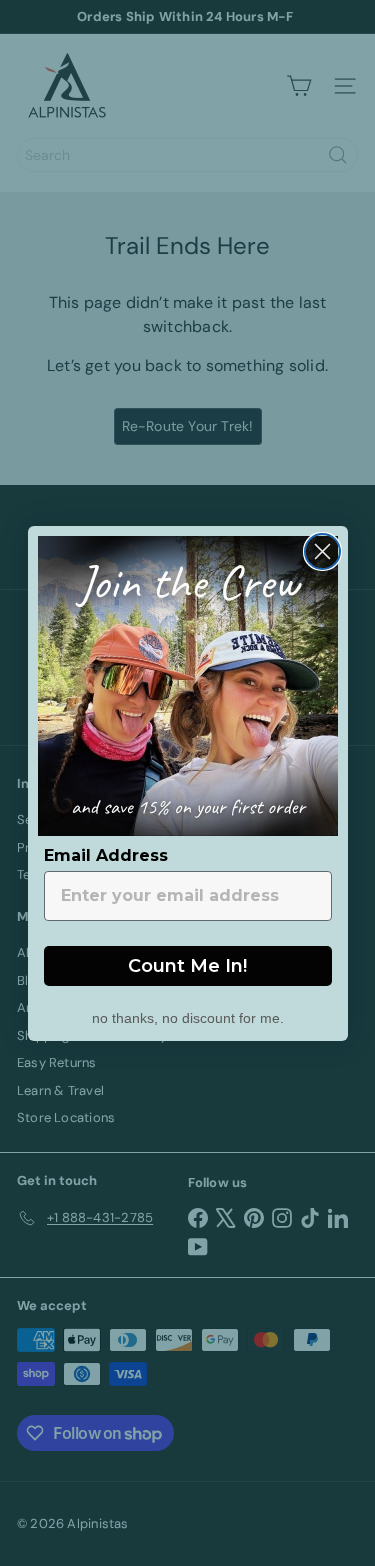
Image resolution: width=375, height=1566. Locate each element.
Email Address (106, 855)
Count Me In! (187, 966)
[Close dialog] (322, 551)
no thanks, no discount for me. (188, 1016)
